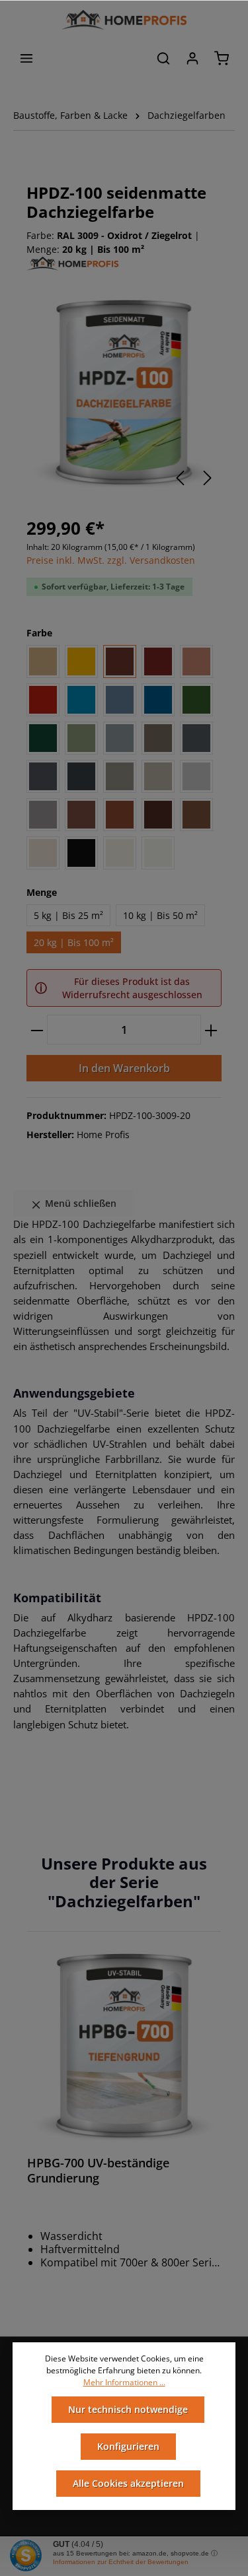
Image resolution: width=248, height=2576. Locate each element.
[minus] (37, 1030)
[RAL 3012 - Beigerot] (196, 661)
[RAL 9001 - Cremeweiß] (43, 853)
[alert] (124, 988)
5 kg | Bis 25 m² (68, 915)
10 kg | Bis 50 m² (160, 915)
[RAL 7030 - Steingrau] (120, 776)
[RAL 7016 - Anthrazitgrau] (81, 776)
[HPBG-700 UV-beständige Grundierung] (124, 2048)
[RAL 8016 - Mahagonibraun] (158, 815)
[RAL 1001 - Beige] (43, 661)
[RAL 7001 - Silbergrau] (120, 738)
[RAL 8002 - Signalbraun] (81, 815)
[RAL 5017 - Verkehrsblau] (158, 700)
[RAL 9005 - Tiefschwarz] (81, 853)
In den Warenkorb (124, 1068)
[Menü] (26, 58)
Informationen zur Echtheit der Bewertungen (121, 2562)
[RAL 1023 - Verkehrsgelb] (81, 661)
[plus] (211, 1030)
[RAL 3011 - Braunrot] (158, 661)
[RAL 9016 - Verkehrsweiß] (158, 853)
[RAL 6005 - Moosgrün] (43, 738)
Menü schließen (79, 1203)
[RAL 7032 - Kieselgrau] (158, 776)
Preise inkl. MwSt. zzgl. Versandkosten (111, 560)
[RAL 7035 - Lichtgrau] (196, 776)
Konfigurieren (128, 2446)
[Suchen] (163, 58)
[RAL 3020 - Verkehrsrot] (43, 700)
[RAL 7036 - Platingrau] (43, 815)
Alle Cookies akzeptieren (128, 2483)
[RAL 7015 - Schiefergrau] (43, 776)
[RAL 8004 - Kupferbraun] (120, 815)
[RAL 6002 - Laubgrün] (196, 700)
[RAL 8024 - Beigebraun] (196, 815)
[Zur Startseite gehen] (124, 20)
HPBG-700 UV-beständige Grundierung (98, 2171)
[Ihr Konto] (192, 58)
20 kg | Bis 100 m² (74, 942)
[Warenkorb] (222, 58)
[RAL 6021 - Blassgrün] (81, 738)
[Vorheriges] (180, 478)
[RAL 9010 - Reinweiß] (120, 853)
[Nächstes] (208, 478)
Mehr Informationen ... (124, 2382)
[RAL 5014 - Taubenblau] (120, 700)
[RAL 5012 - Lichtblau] (81, 700)
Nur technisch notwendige (128, 2409)
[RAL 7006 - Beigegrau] (158, 738)
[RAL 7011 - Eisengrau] (196, 738)
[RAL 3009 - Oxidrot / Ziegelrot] (120, 661)
